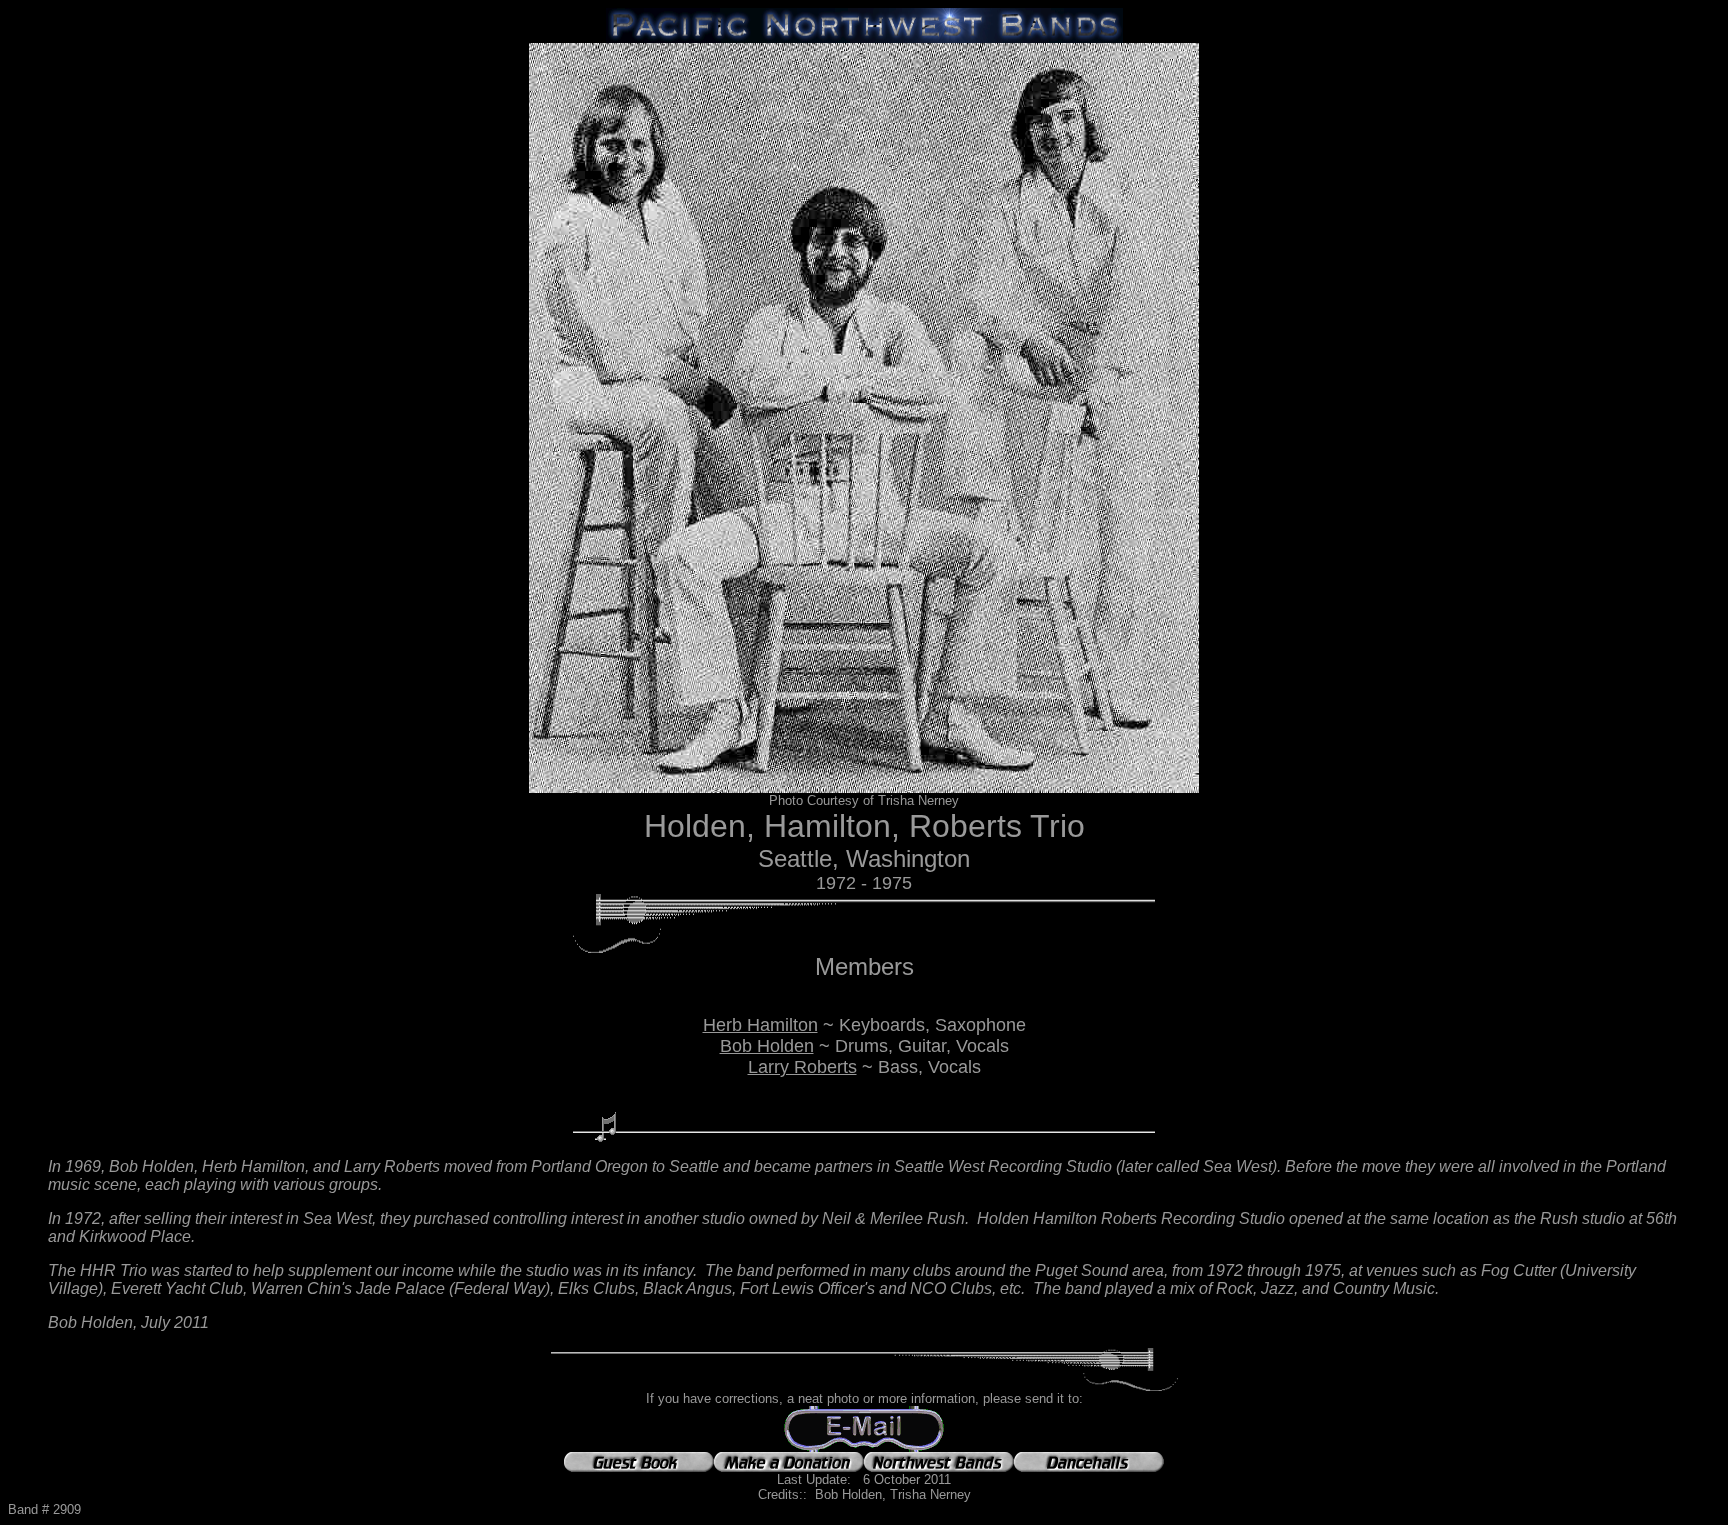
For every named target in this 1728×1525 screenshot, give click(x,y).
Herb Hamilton (760, 1025)
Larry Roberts (802, 1067)
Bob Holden (767, 1046)
